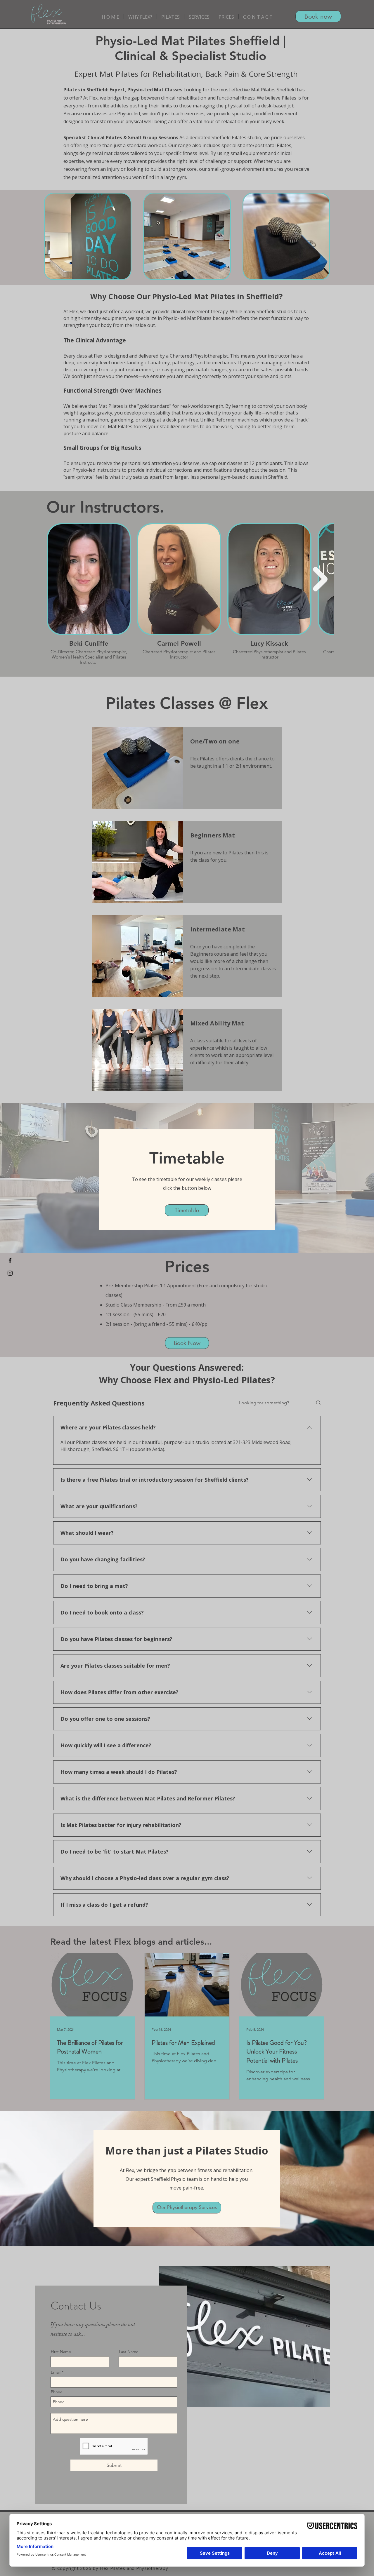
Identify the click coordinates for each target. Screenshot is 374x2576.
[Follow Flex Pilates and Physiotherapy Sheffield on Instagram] (10, 1273)
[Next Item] (320, 579)
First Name (61, 2352)
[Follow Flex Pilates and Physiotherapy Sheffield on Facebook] (10, 1260)
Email (56, 2372)
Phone (57, 2392)
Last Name (129, 2352)
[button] (140, 16)
